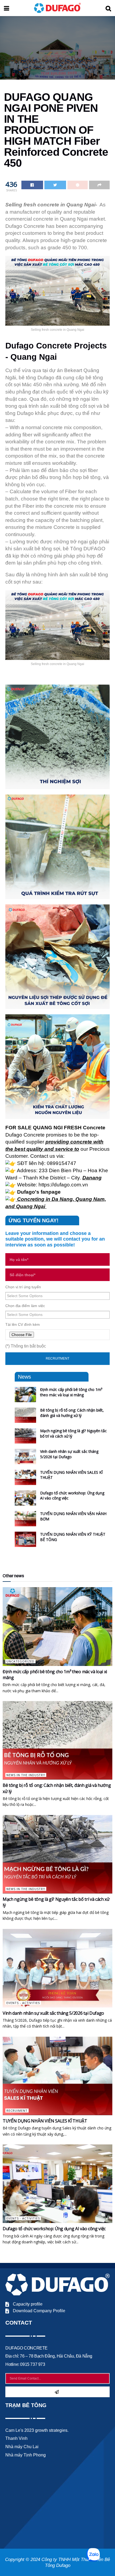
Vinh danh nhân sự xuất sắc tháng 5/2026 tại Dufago (69, 1454)
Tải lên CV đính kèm (23, 1324)
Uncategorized (20, 1661)
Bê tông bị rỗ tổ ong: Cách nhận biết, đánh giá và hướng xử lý (72, 1413)
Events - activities (23, 2003)
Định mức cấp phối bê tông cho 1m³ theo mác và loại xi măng (71, 1392)
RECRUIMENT (17, 2111)
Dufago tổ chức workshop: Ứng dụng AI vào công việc (54, 2229)
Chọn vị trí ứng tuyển (23, 1287)
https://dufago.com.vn (63, 1185)
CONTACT (19, 2323)
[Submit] (57, 2392)
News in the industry (26, 1775)
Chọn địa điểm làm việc (25, 1306)
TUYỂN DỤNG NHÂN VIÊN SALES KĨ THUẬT (45, 2121)
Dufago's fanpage (39, 1192)
